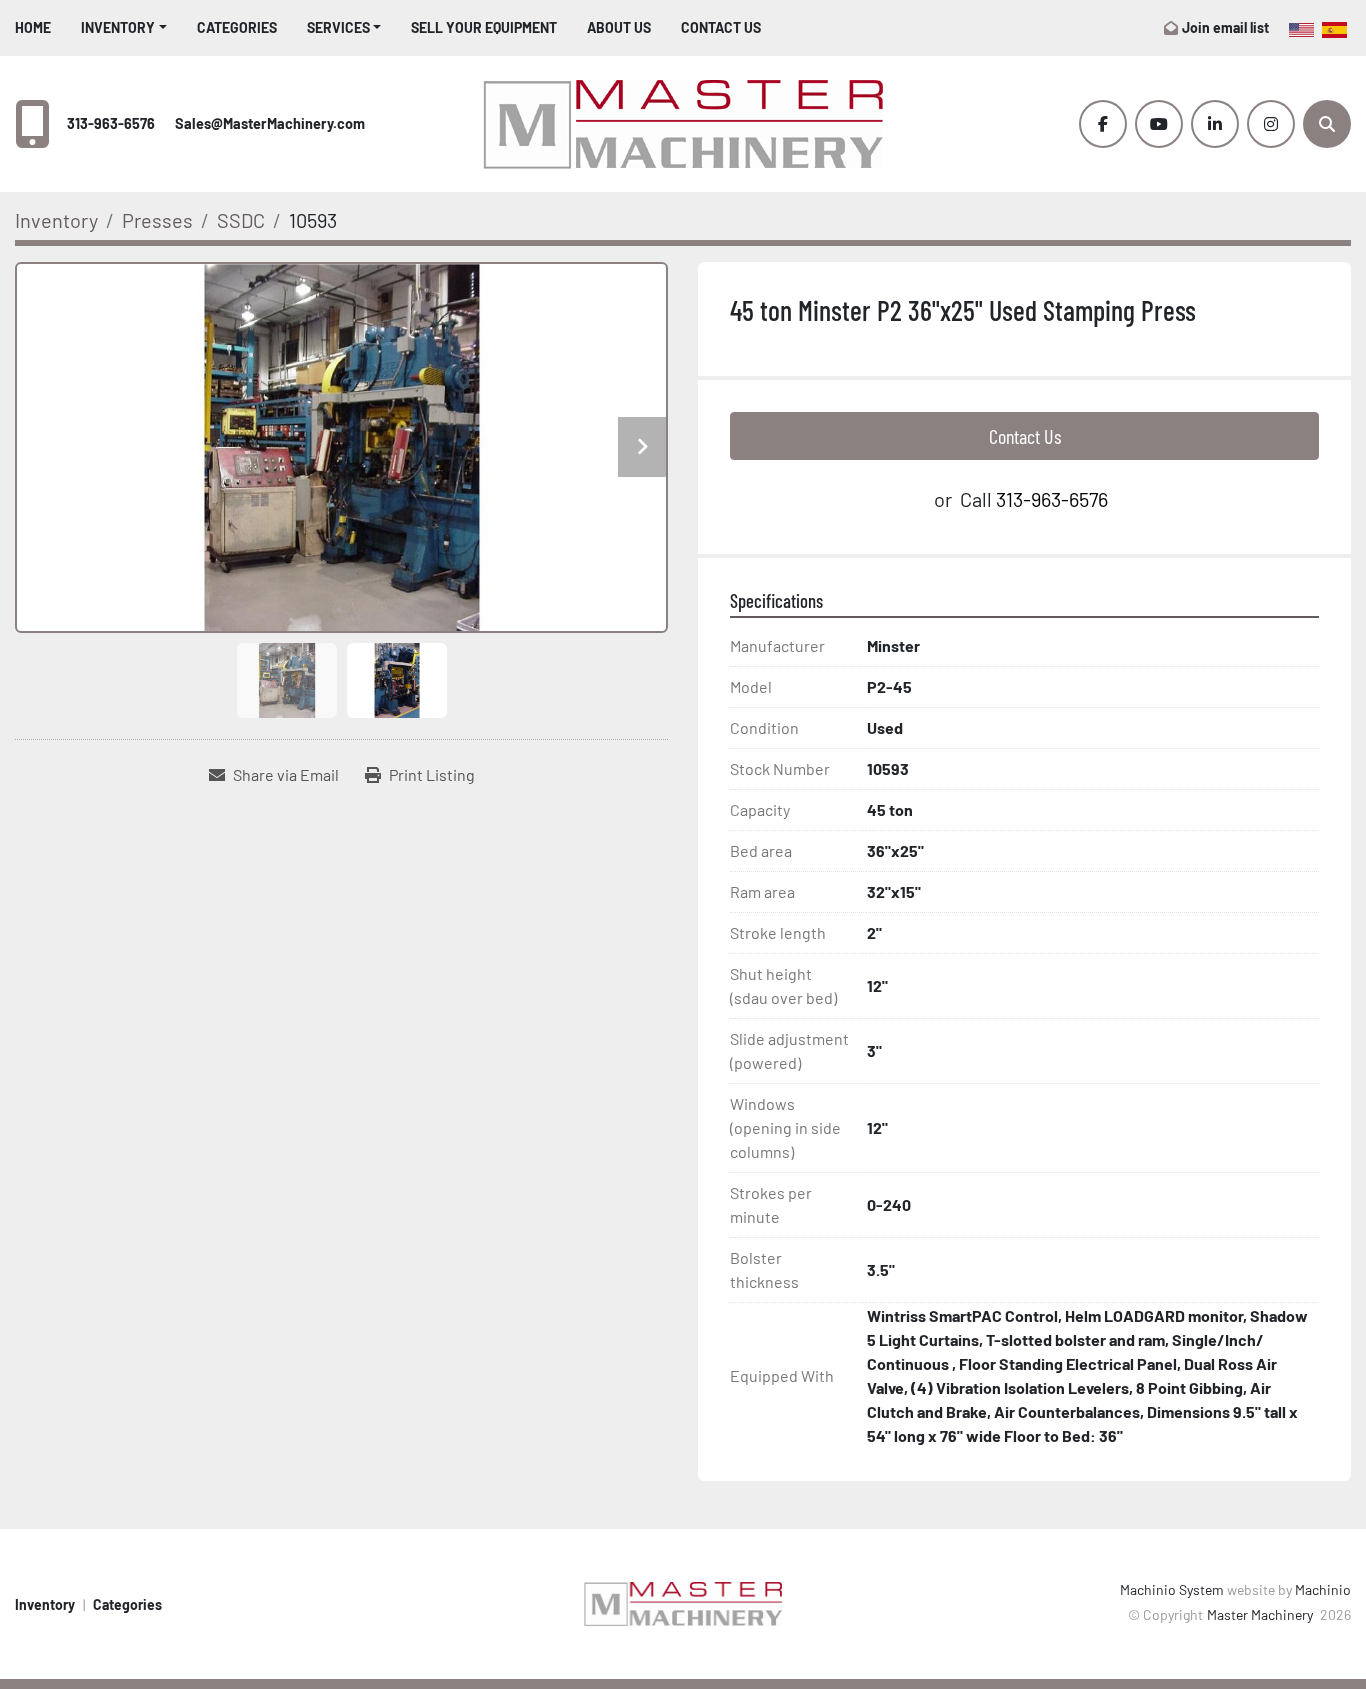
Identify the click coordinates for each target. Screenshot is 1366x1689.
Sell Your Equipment (484, 27)
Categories (237, 27)
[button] (124, 27)
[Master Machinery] (683, 1602)
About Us (619, 27)
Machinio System (1172, 1589)
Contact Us (721, 27)
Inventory (118, 27)
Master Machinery (1261, 1614)
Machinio (1323, 1589)
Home (33, 27)
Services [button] (338, 27)
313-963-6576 (111, 123)
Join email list (1225, 27)
